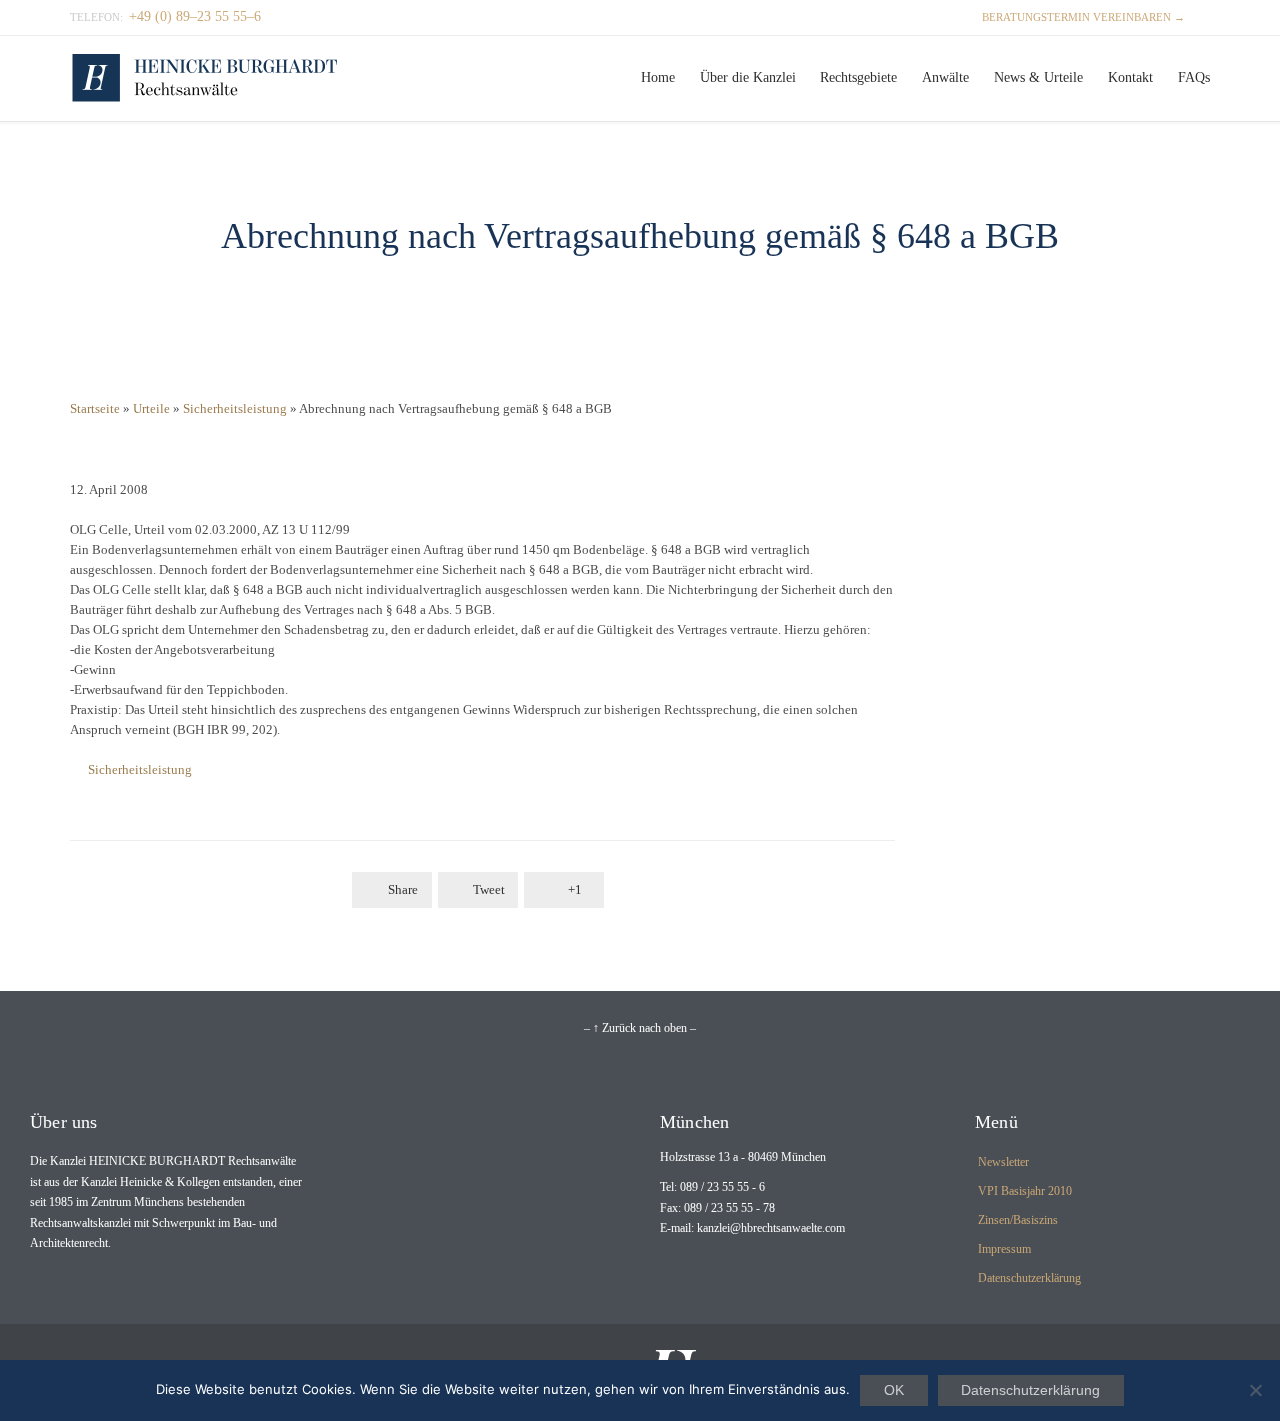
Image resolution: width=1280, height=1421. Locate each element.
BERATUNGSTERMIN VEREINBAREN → (1074, 17)
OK (894, 1390)
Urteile (151, 408)
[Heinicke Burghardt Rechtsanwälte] (205, 78)
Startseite (95, 408)
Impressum (1004, 1249)
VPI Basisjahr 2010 (1025, 1191)
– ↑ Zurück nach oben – (640, 1028)
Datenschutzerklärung (1029, 1278)
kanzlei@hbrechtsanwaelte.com (771, 1228)
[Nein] (1255, 1390)
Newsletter (1003, 1162)
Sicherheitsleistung (235, 408)
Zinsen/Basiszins (1018, 1220)
